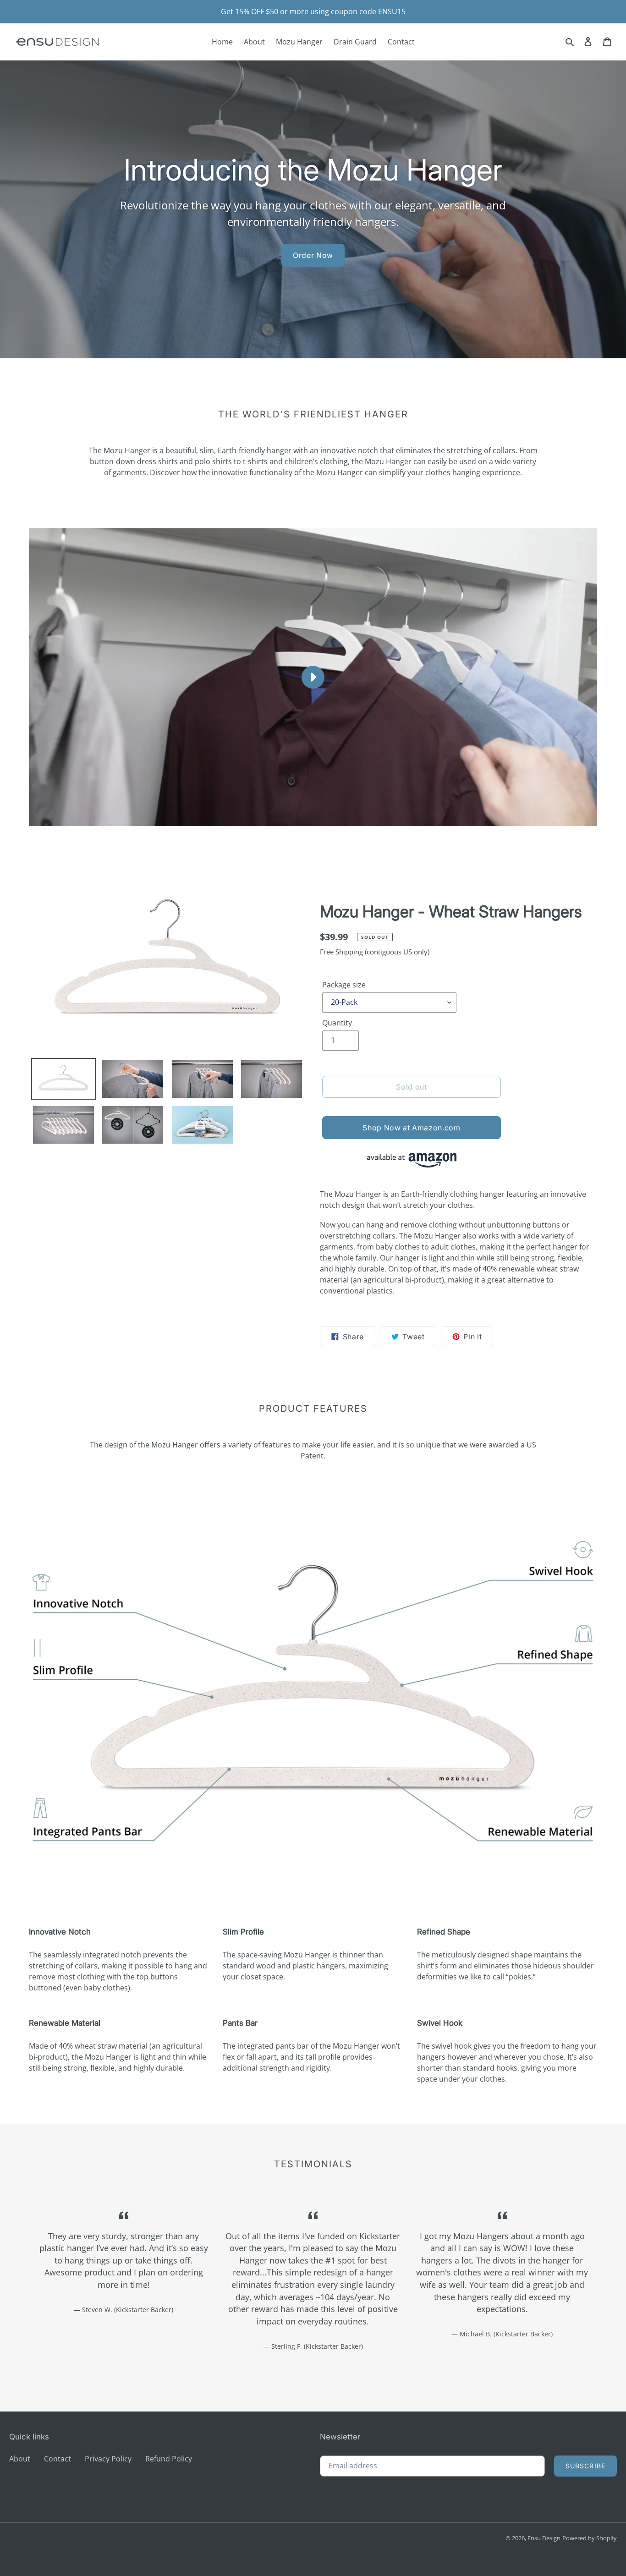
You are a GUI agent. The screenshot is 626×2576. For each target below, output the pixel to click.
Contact (58, 2459)
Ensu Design (544, 2538)
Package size (344, 985)
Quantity (337, 1023)
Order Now (313, 255)
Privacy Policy (108, 2459)
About (20, 2459)
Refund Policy (169, 2459)
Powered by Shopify (590, 2538)
